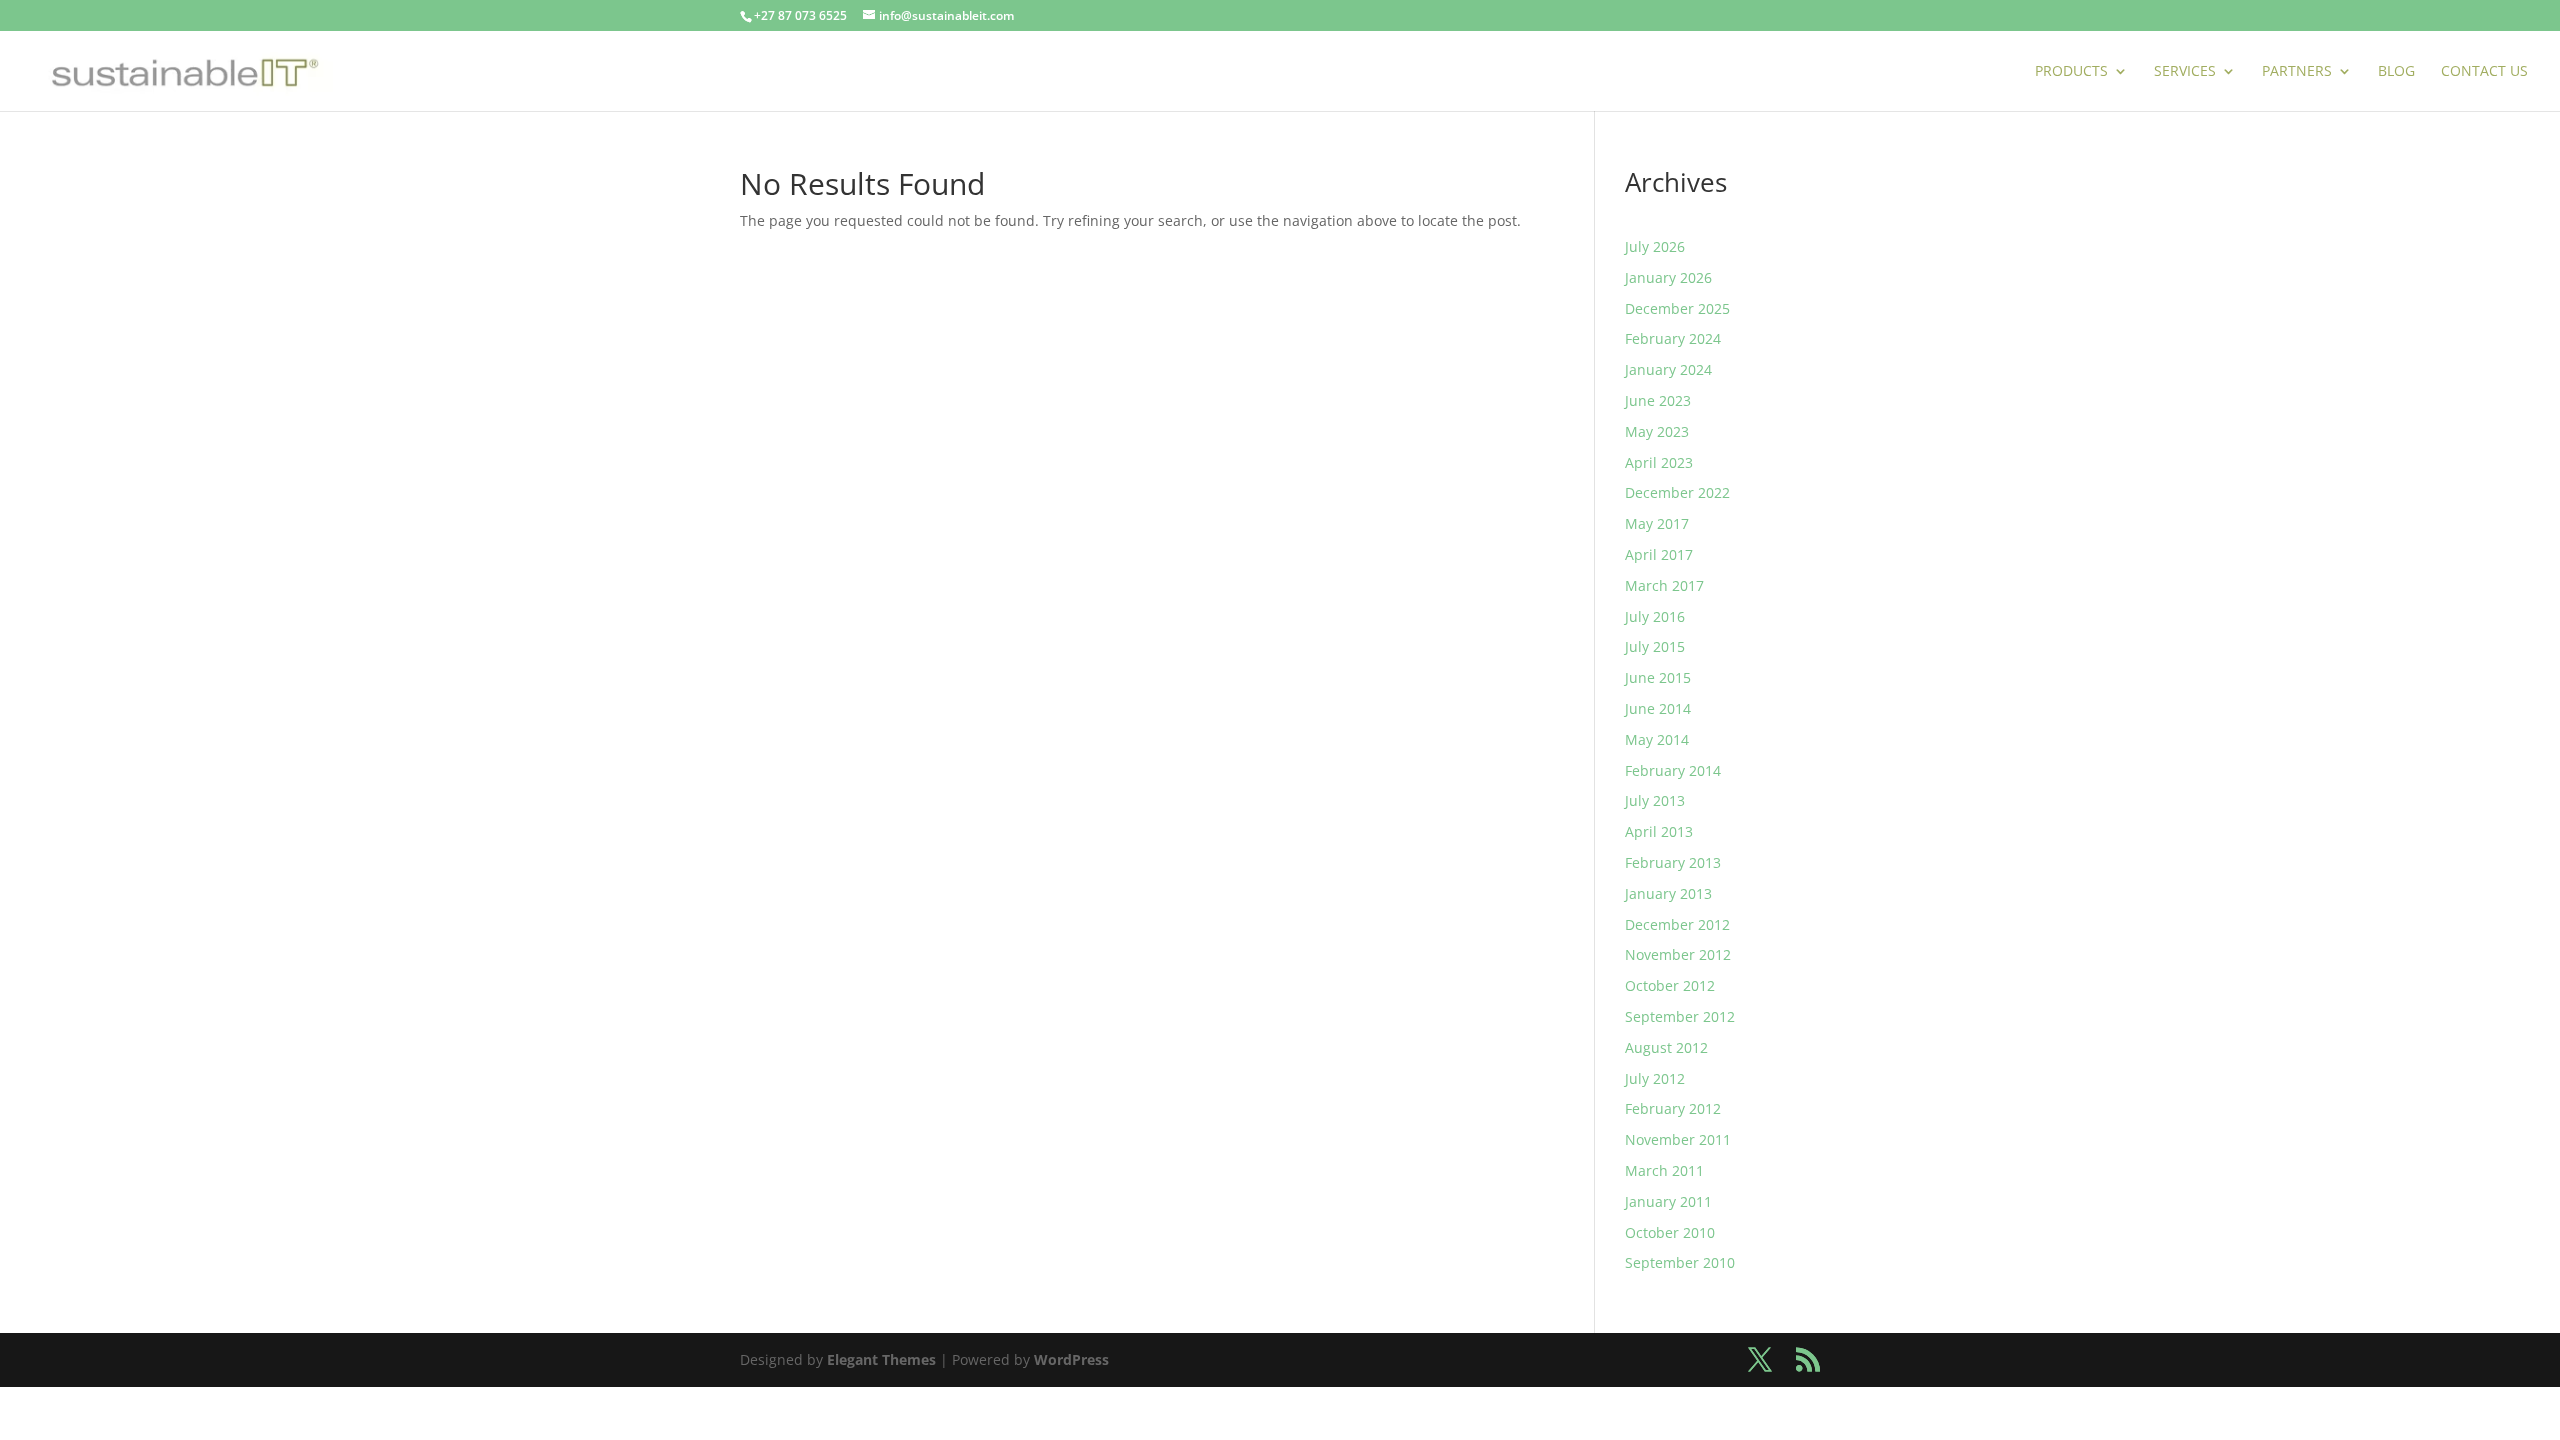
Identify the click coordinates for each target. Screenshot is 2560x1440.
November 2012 (1678, 954)
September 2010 (1680, 1262)
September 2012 (1680, 1016)
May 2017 (1657, 523)
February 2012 (1673, 1108)
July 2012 (1655, 1078)
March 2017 (1664, 585)
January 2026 (1668, 277)
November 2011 (1678, 1139)
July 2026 (1655, 246)
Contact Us (2484, 72)
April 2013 (1659, 831)
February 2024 (1673, 338)
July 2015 (1655, 646)
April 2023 (1659, 462)
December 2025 (1677, 308)
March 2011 (1664, 1170)
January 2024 (1668, 369)
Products (2071, 72)
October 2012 (1670, 985)
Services (2185, 72)
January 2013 (1668, 893)
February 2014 (1673, 770)
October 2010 (1670, 1232)
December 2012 (1677, 924)
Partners (2297, 72)
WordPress (1071, 1359)
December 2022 (1677, 492)
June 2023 (1658, 400)
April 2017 (1659, 554)
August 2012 (1666, 1047)
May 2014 (1657, 739)
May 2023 (1657, 431)
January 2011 (1668, 1201)
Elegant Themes (881, 1359)
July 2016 (1655, 616)
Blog (2396, 72)
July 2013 (1655, 800)
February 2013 (1673, 862)
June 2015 (1658, 677)
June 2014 (1658, 708)
